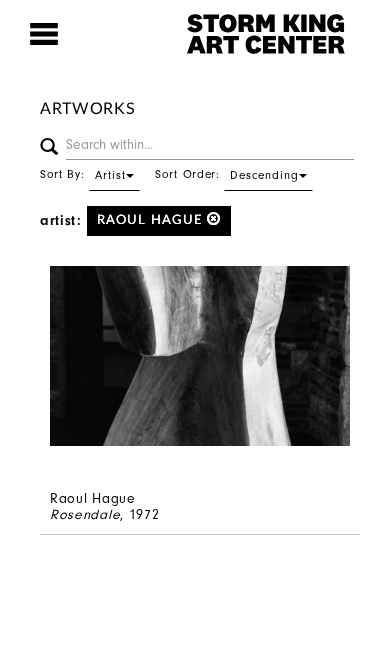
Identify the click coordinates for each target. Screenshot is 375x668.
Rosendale (85, 514)
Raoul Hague (152, 220)
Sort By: (83, 174)
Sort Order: (227, 174)
